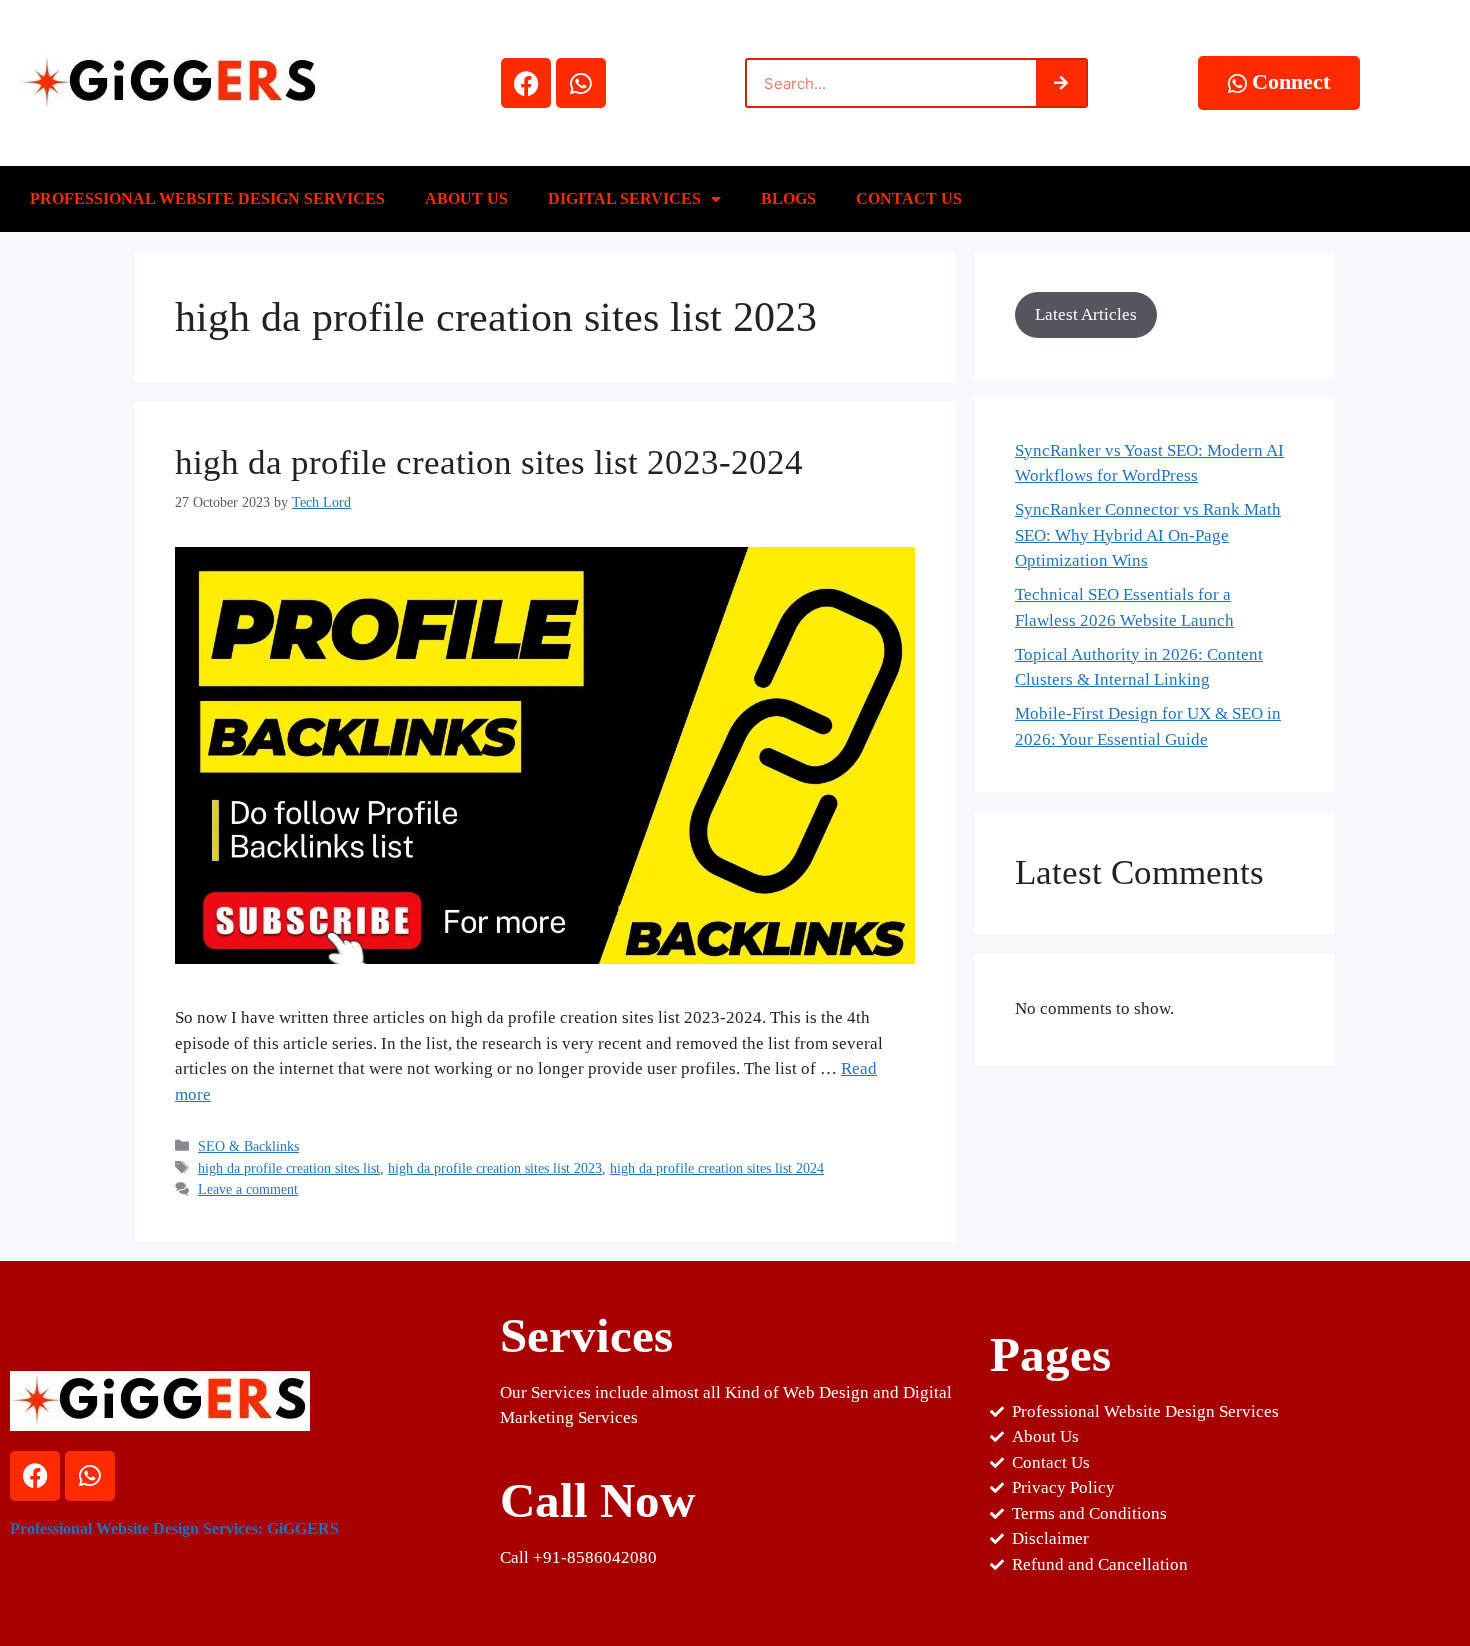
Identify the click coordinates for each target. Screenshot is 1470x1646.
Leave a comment (248, 1189)
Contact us (909, 198)
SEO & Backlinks (248, 1146)
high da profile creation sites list (289, 1168)
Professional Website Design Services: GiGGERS (174, 1528)
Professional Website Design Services (207, 198)
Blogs (788, 198)
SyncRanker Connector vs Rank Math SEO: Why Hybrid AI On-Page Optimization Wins (1148, 535)
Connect (1291, 81)
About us (466, 198)
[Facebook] (526, 83)
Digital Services (624, 198)
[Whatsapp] (581, 83)
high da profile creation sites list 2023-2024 (489, 462)
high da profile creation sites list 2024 (717, 1168)
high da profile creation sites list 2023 (495, 1168)
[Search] (1061, 83)
